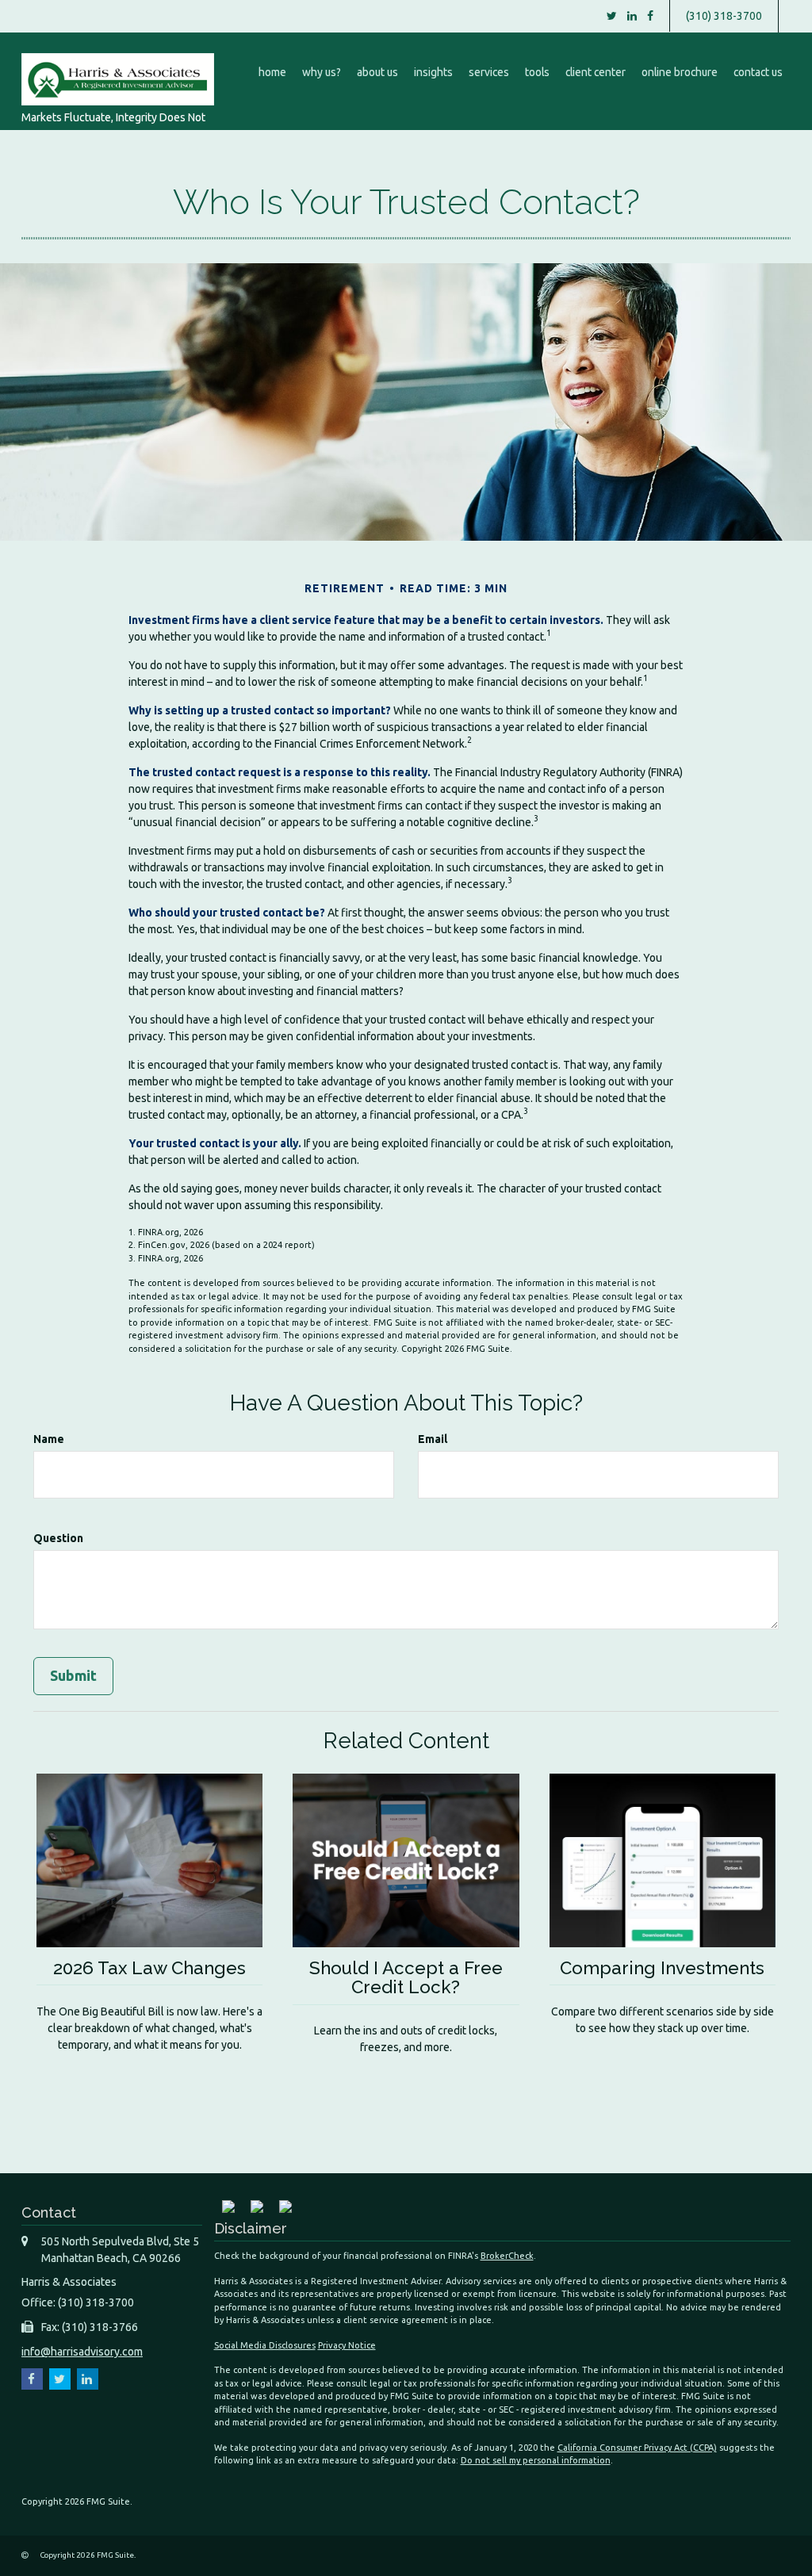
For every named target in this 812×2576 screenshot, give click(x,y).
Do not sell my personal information (536, 2460)
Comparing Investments (662, 1968)
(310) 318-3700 (724, 16)
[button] (322, 72)
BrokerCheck (507, 2256)
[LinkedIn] (632, 16)
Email (433, 1439)
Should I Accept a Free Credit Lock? (406, 1978)
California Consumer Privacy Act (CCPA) (637, 2448)
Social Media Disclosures (265, 2345)
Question (58, 1538)
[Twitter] (612, 16)
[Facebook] (650, 16)
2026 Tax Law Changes (149, 1968)
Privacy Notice (347, 2345)
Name (49, 1439)
